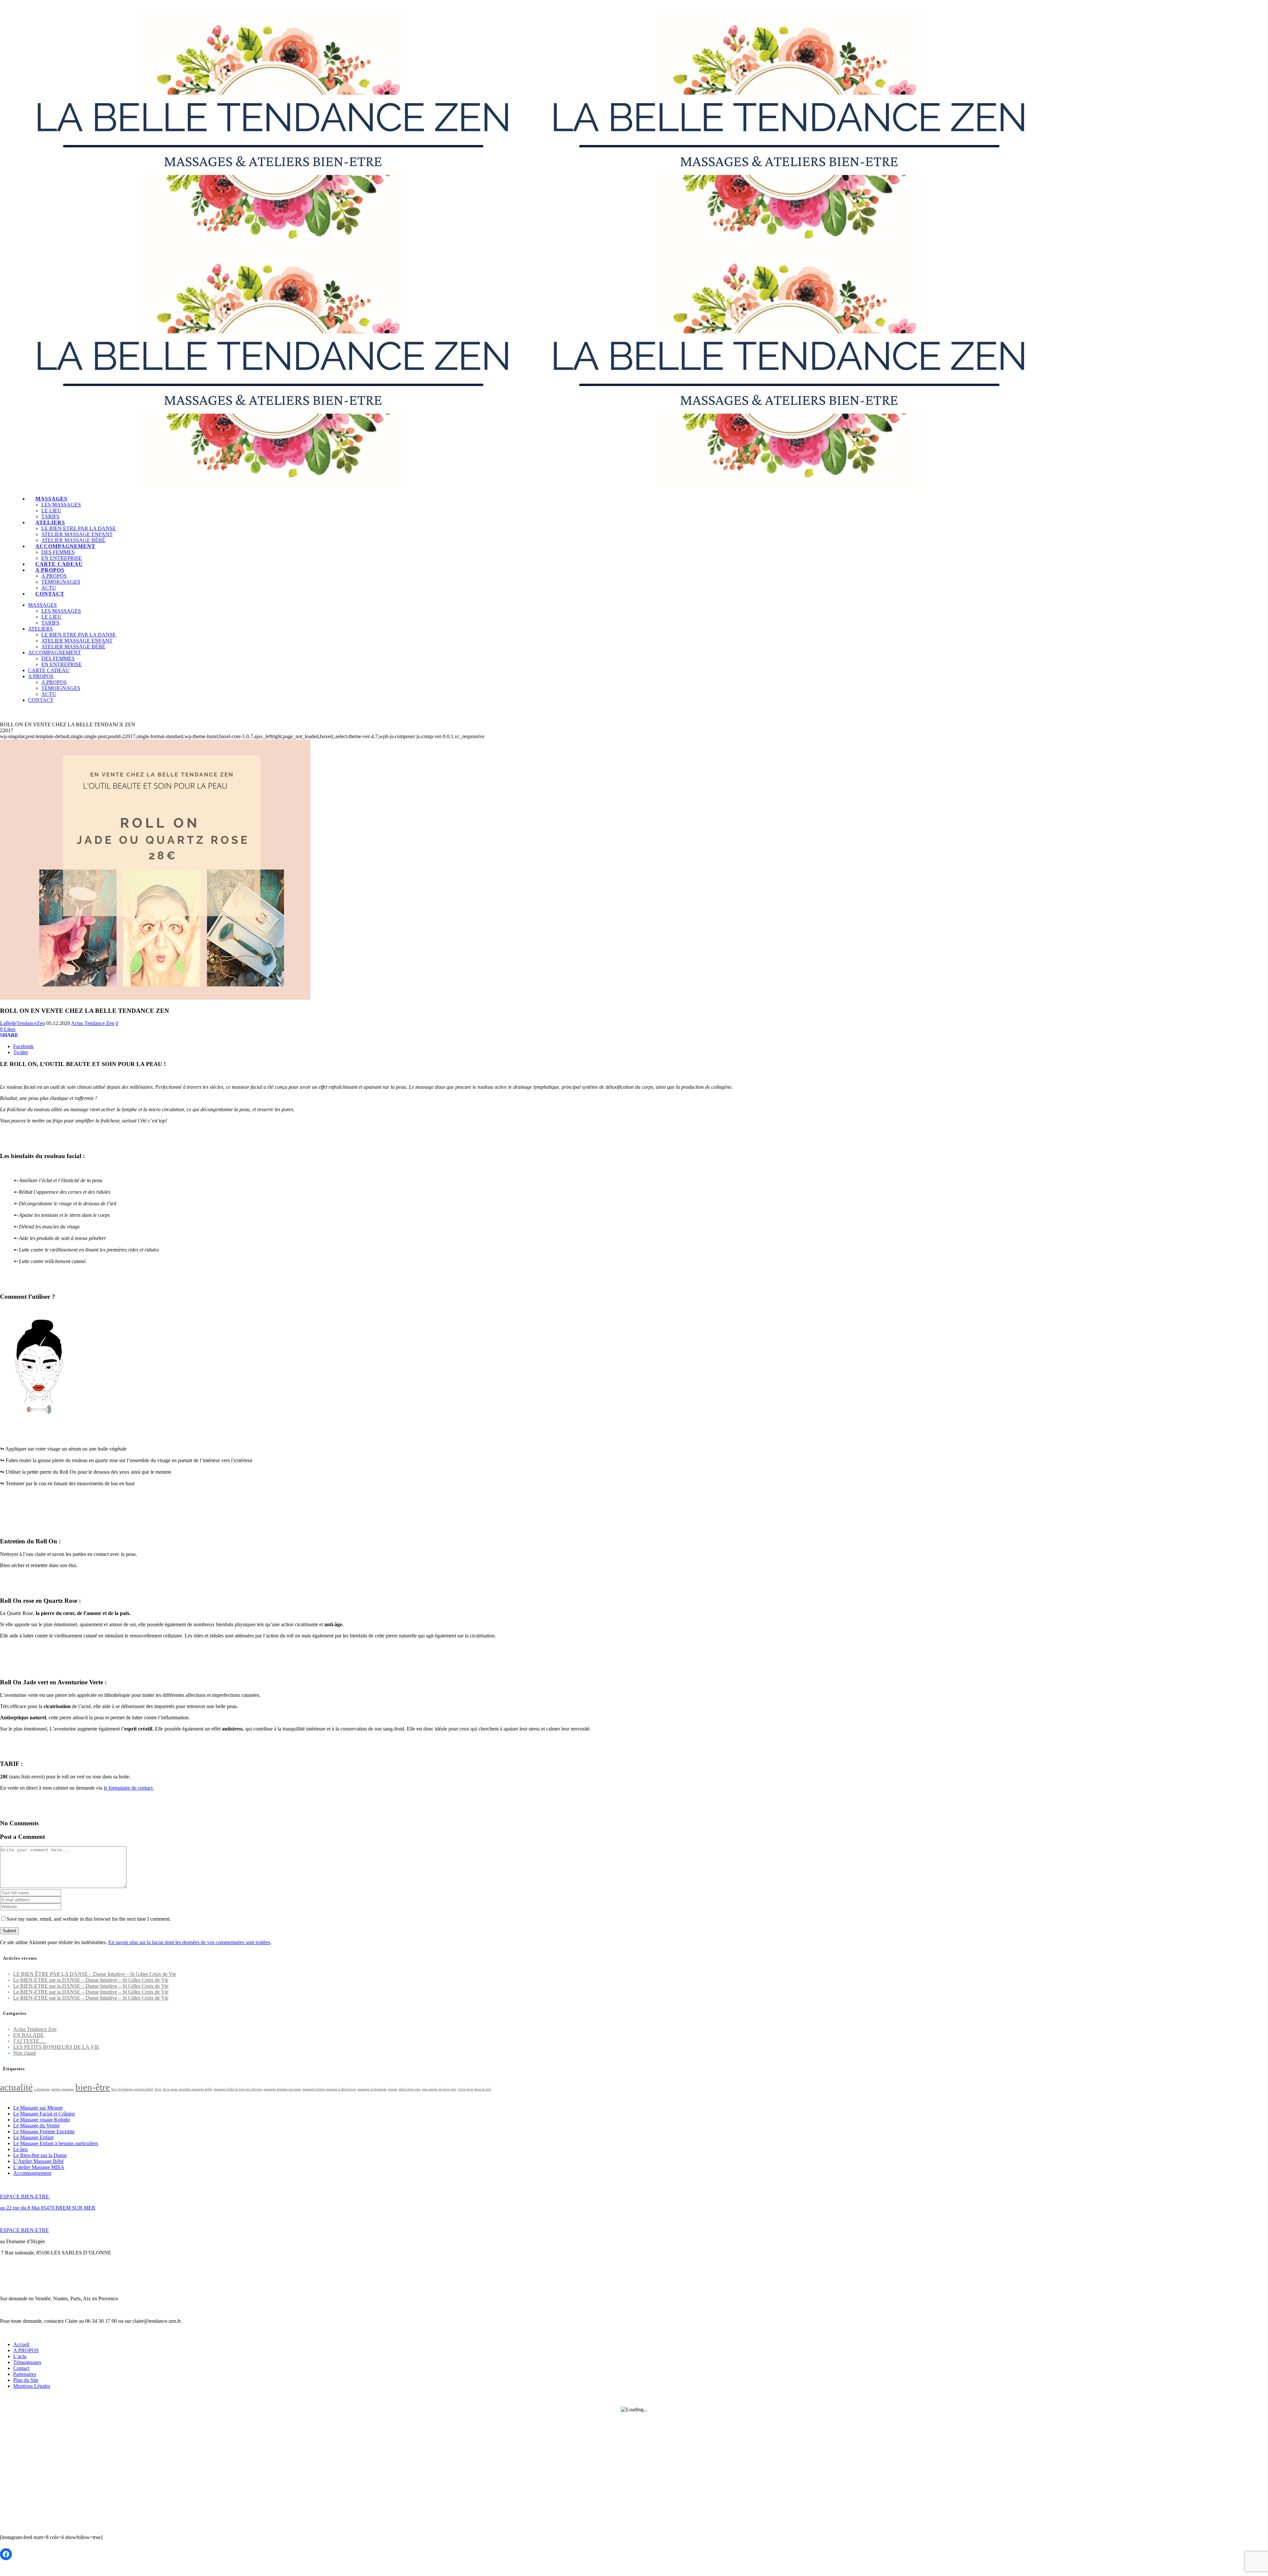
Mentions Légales (32, 2386)
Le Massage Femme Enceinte (44, 2131)
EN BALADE (29, 2035)
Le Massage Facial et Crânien (44, 2114)
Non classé (25, 2053)
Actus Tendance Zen (93, 1023)
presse (393, 2089)
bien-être (93, 2087)
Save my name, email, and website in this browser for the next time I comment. (89, 1919)
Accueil (21, 2344)
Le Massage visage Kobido (42, 2120)
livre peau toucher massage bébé (188, 2089)
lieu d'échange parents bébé (132, 2089)
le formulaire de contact (129, 1788)
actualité (16, 2087)
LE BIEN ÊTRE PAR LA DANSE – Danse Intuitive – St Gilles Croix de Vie (95, 1974)
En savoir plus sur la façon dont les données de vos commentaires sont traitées (189, 1942)
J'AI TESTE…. (30, 2041)
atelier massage (63, 2089)
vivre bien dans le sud (474, 2089)
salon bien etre (410, 2089)
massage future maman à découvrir (329, 2089)
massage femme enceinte (282, 2089)
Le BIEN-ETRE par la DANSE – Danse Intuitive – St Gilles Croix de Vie (91, 1980)
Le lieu (20, 2149)
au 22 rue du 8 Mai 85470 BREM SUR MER (48, 2208)
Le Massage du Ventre (36, 2126)
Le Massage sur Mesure (38, 2108)
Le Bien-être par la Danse (40, 2155)
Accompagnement (32, 2173)
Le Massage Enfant (33, 2137)
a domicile (42, 2089)
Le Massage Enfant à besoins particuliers (56, 2143)
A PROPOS (26, 2350)
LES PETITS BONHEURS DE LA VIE (56, 2047)
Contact (21, 2368)
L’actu (20, 2356)
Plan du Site (26, 2380)
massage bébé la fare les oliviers (238, 2089)
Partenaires (25, 2374)
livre (158, 2089)
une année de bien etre (439, 2089)
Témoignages (27, 2362)
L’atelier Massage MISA (39, 2167)
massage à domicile (372, 2089)
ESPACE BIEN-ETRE (25, 2197)
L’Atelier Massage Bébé (38, 2161)
